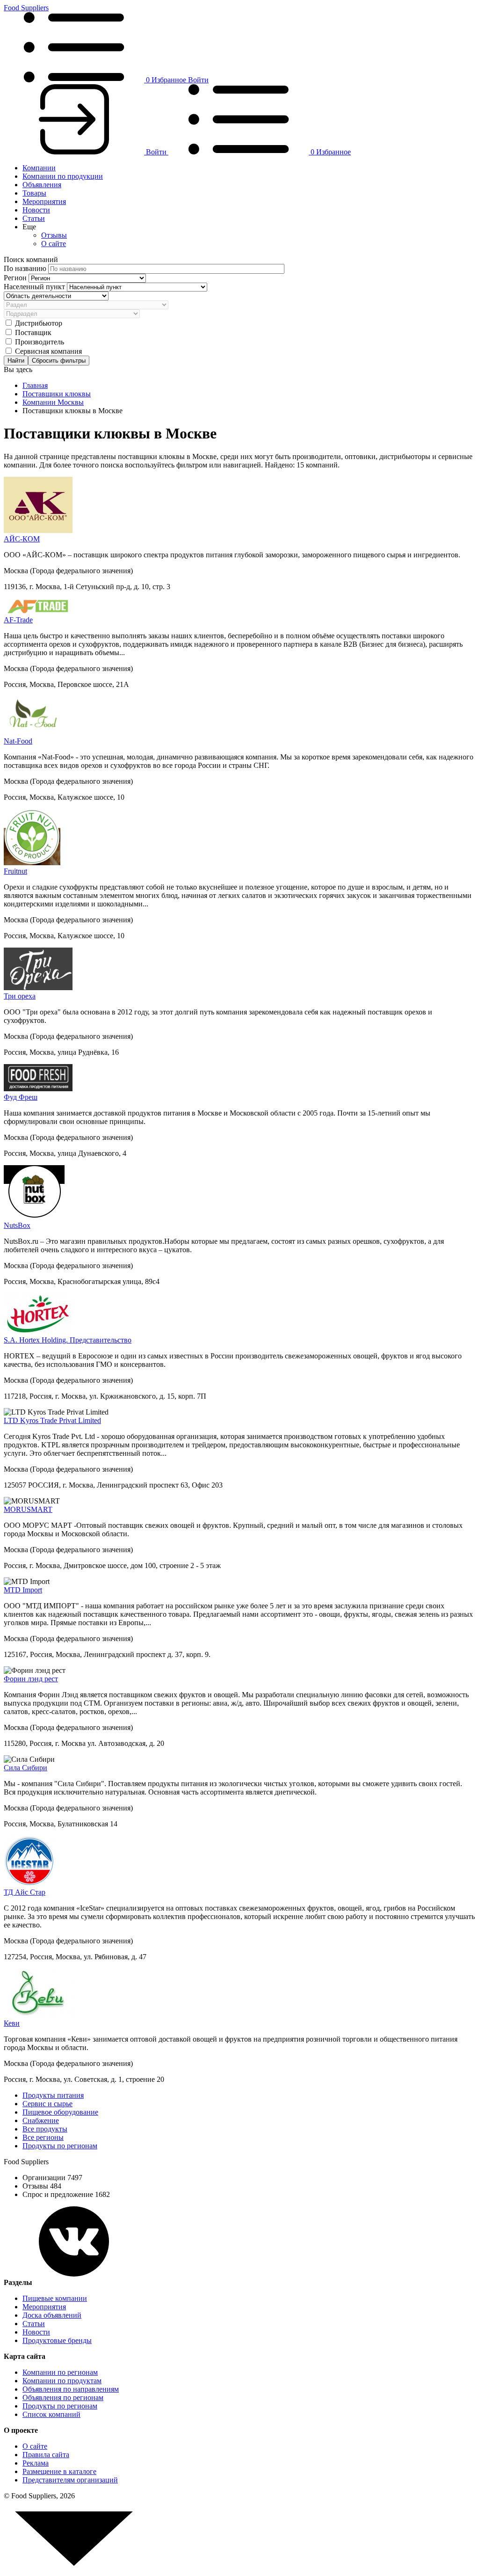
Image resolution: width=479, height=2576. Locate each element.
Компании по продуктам (62, 2381)
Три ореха (20, 996)
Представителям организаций (70, 2480)
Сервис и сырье (47, 2104)
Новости (36, 210)
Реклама (36, 2463)
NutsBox (17, 1225)
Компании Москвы (53, 402)
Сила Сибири (25, 1768)
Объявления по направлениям (71, 2389)
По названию (26, 268)
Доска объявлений (52, 2315)
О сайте (54, 244)
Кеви (12, 2023)
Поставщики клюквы (57, 394)
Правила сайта (46, 2455)
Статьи (34, 218)
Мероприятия (44, 201)
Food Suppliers (26, 8)
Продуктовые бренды (57, 2340)
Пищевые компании (55, 2298)
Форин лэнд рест (31, 1679)
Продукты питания (53, 2095)
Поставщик (33, 332)
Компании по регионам (60, 2372)
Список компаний (51, 2414)
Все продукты (45, 2129)
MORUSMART (28, 1509)
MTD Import (23, 1590)
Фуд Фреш (21, 1097)
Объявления (42, 185)
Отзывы (54, 235)
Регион (16, 278)
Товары (34, 193)
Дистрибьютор (39, 323)
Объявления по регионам (63, 2397)
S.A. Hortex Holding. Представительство (68, 1340)
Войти (198, 80)
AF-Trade (18, 620)
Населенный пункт (35, 287)
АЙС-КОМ (22, 539)
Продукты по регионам (60, 2146)
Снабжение (41, 2120)
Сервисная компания (48, 351)
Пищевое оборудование (60, 2112)
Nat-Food (18, 741)
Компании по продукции (63, 176)
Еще (29, 227)
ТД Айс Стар (25, 1892)
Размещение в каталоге (59, 2471)
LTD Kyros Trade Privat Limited (52, 1420)
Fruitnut (15, 871)
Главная (35, 385)
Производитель (40, 342)
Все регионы (43, 2137)
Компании (39, 168)
